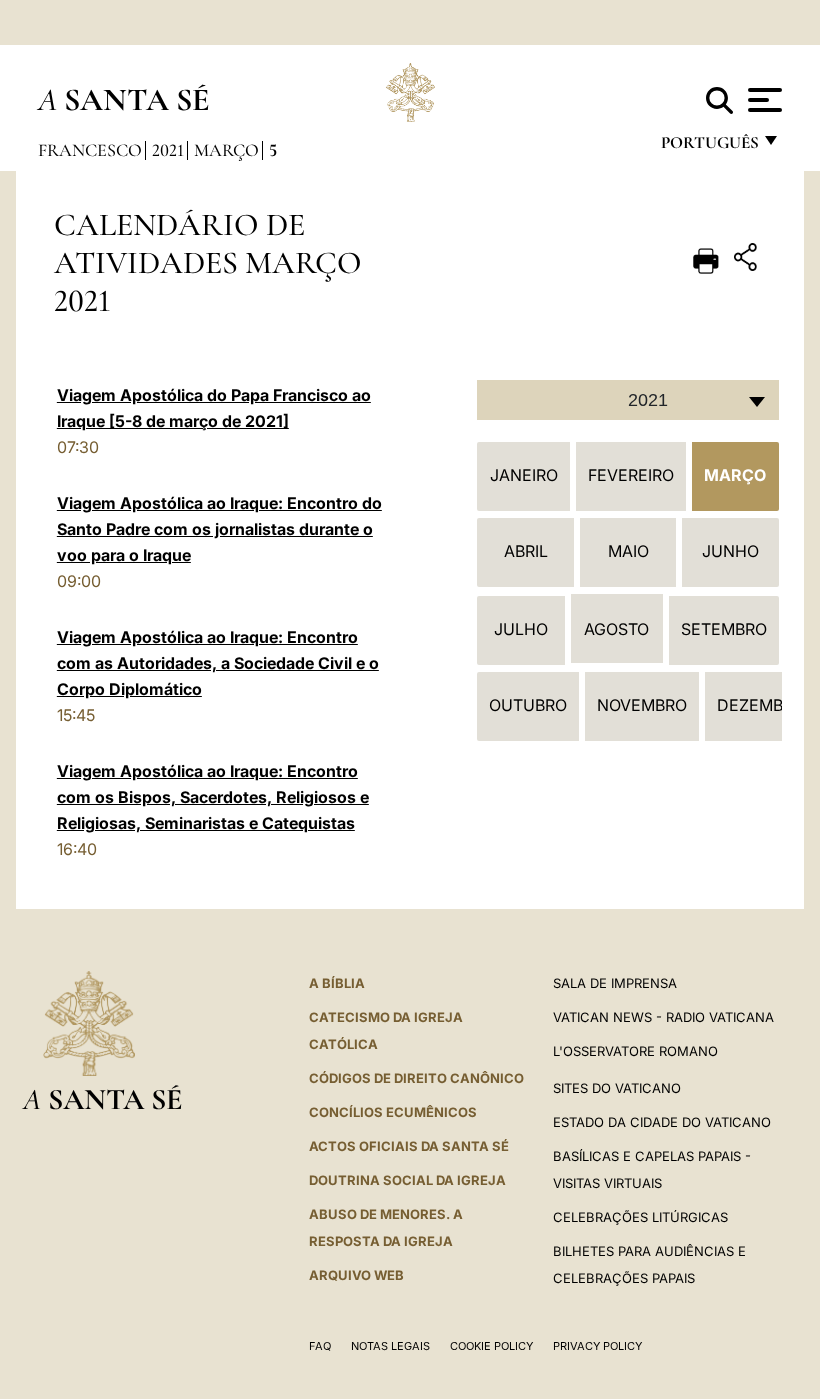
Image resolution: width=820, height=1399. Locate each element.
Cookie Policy (491, 1346)
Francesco (90, 150)
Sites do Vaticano (617, 1088)
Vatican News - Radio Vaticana (663, 1017)
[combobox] (627, 400)
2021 (168, 150)
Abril (526, 551)
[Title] (748, 260)
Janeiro (524, 475)
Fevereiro (631, 475)
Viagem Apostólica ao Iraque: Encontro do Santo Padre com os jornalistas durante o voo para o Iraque (219, 529)
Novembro (642, 705)
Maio (628, 551)
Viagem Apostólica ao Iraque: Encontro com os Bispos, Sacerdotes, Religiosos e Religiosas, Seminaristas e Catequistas (213, 797)
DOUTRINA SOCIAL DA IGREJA (407, 1180)
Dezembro (761, 705)
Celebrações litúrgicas (640, 1217)
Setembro (724, 629)
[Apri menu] (762, 100)
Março (226, 150)
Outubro (528, 705)
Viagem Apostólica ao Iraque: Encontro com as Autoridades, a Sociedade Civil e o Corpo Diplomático (218, 663)
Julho (521, 629)
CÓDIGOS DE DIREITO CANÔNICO (416, 1078)
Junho (730, 551)
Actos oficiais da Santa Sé (409, 1146)
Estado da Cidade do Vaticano (662, 1122)
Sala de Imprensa (615, 983)
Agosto (616, 629)
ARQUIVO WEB (356, 1275)
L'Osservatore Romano (635, 1051)
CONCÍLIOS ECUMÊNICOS (393, 1112)
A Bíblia (337, 983)
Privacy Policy (597, 1346)
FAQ (320, 1346)
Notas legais (390, 1346)
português (709, 147)
